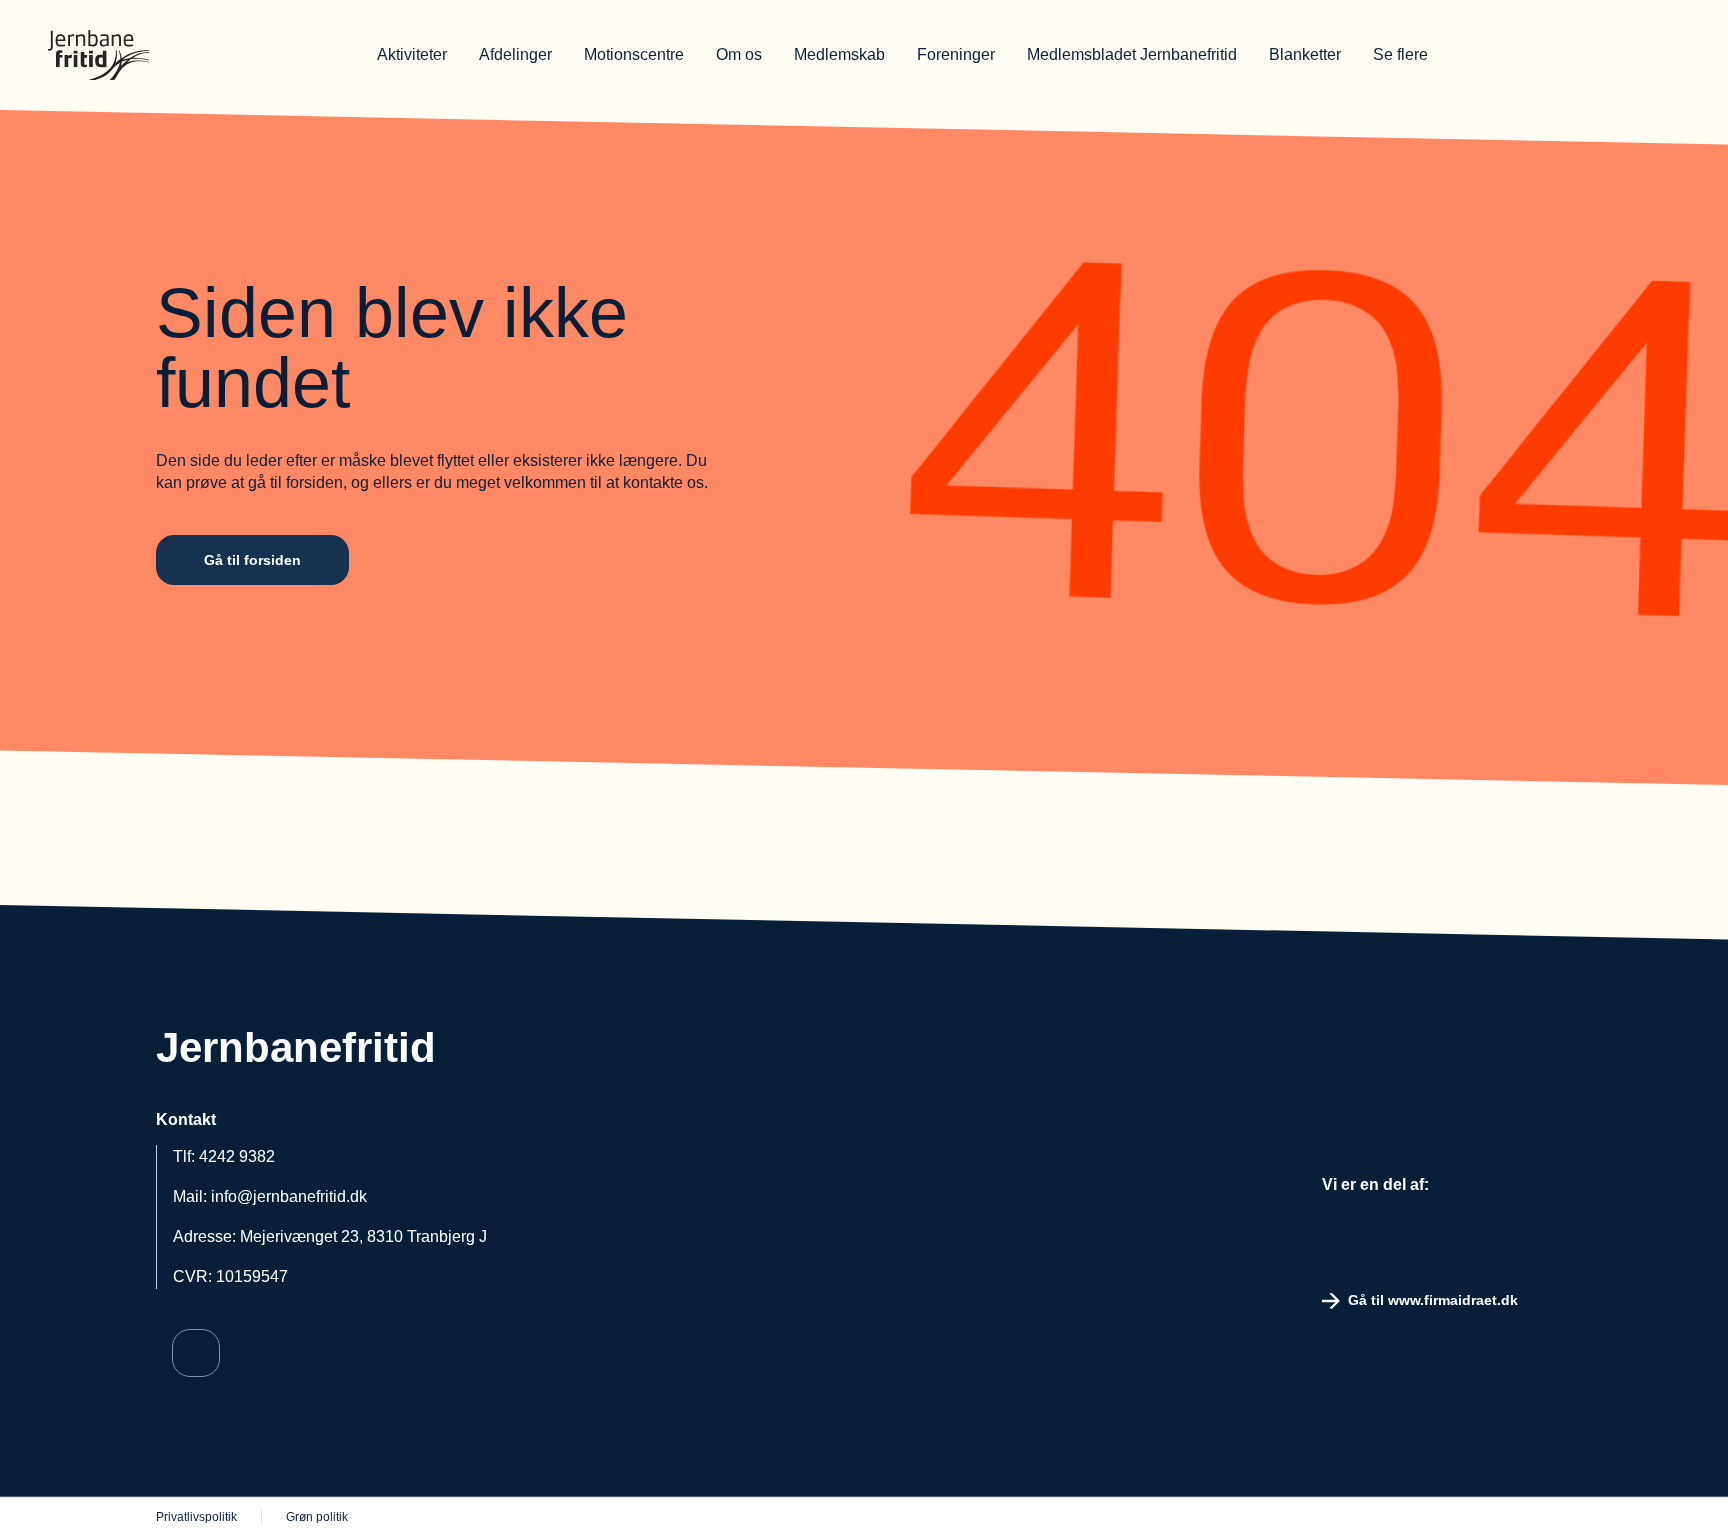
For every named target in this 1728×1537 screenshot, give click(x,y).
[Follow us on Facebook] (196, 1353)
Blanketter (1305, 54)
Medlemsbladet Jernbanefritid (1132, 54)
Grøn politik (317, 1517)
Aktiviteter (412, 54)
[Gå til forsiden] (178, 55)
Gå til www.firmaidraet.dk (1433, 1300)
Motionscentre (634, 54)
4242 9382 (237, 1156)
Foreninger (956, 54)
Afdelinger (515, 54)
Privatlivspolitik (196, 1517)
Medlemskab (839, 54)
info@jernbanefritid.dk (289, 1196)
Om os (739, 54)
